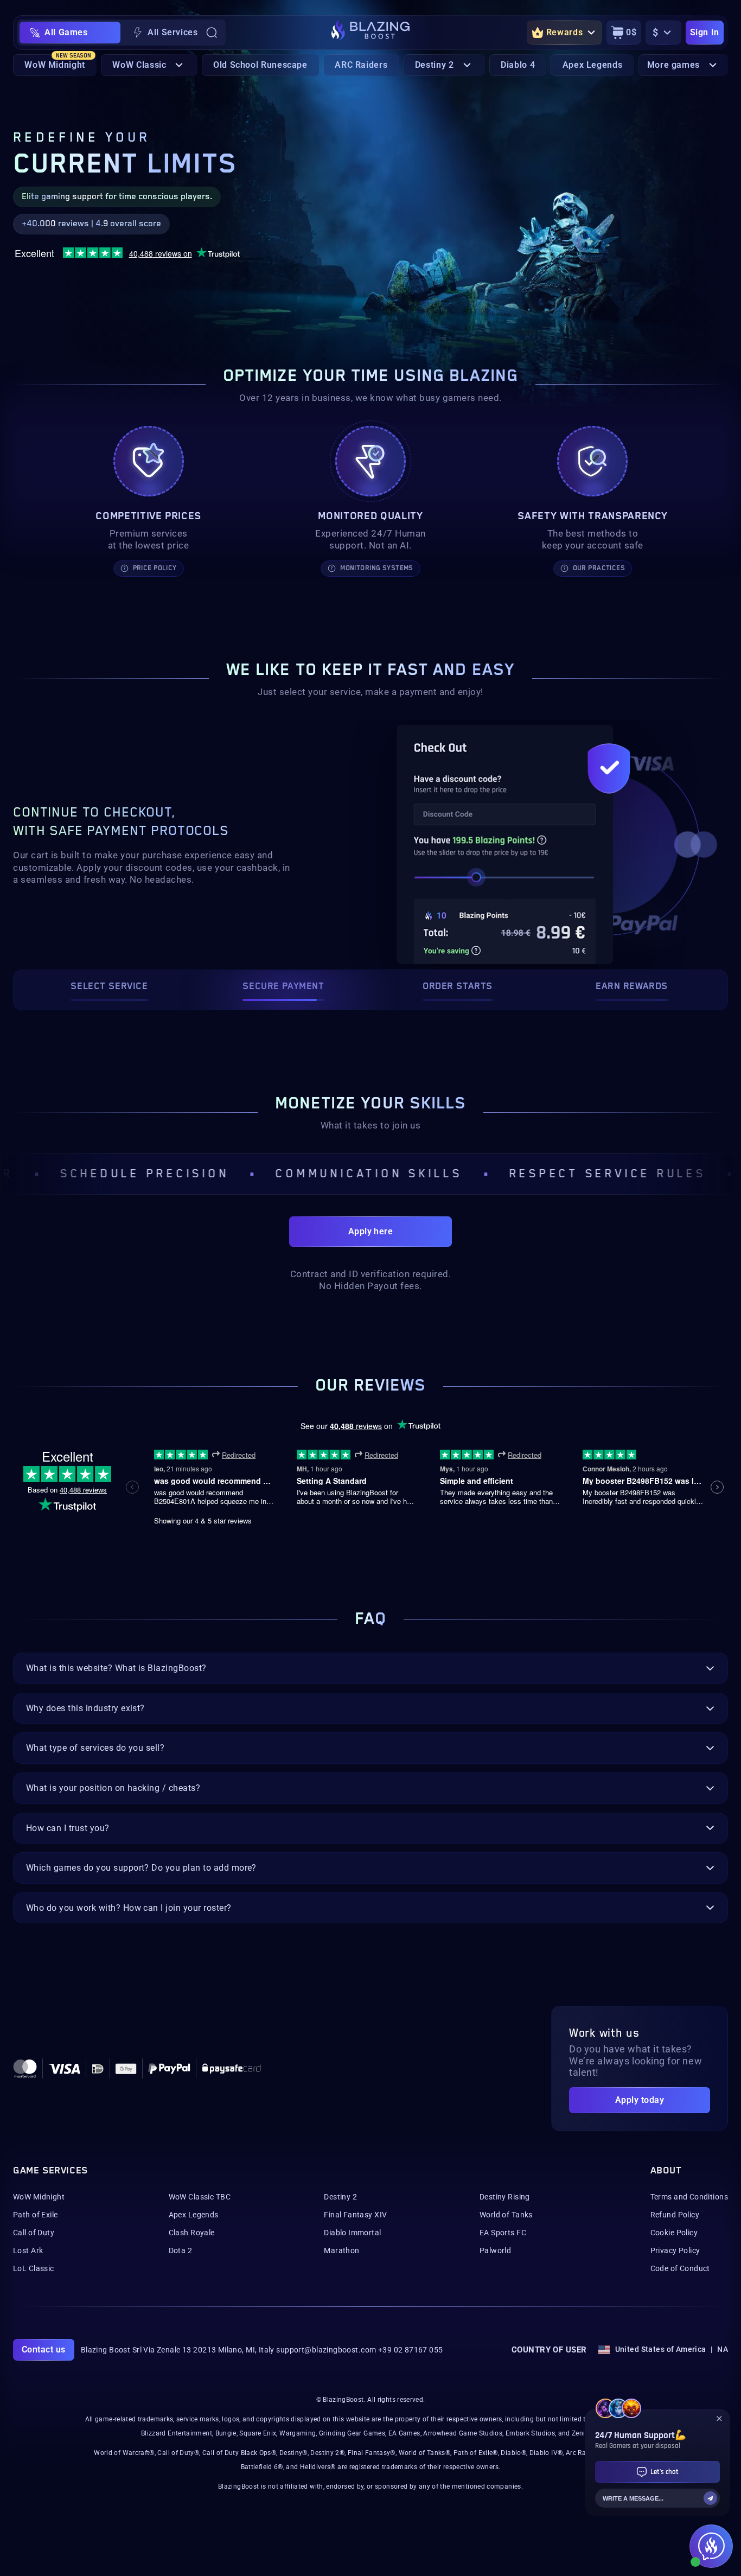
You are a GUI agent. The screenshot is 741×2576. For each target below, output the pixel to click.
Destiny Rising (505, 2197)
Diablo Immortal (352, 2233)
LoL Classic (34, 2268)
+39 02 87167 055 (411, 2350)
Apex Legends (194, 2215)
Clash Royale (192, 2233)
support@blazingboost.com (326, 2350)
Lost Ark (28, 2250)
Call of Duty (34, 2233)
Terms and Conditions (689, 2197)
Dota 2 (181, 2250)
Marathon (341, 2250)
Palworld (495, 2250)
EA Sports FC (503, 2233)
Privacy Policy (675, 2250)
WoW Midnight (39, 2197)
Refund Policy (675, 2215)
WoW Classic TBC (200, 2197)
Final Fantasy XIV (355, 2215)
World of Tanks (506, 2215)
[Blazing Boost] (370, 33)
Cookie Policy (674, 2233)
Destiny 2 (340, 2197)
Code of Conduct (680, 2268)
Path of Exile (35, 2215)
